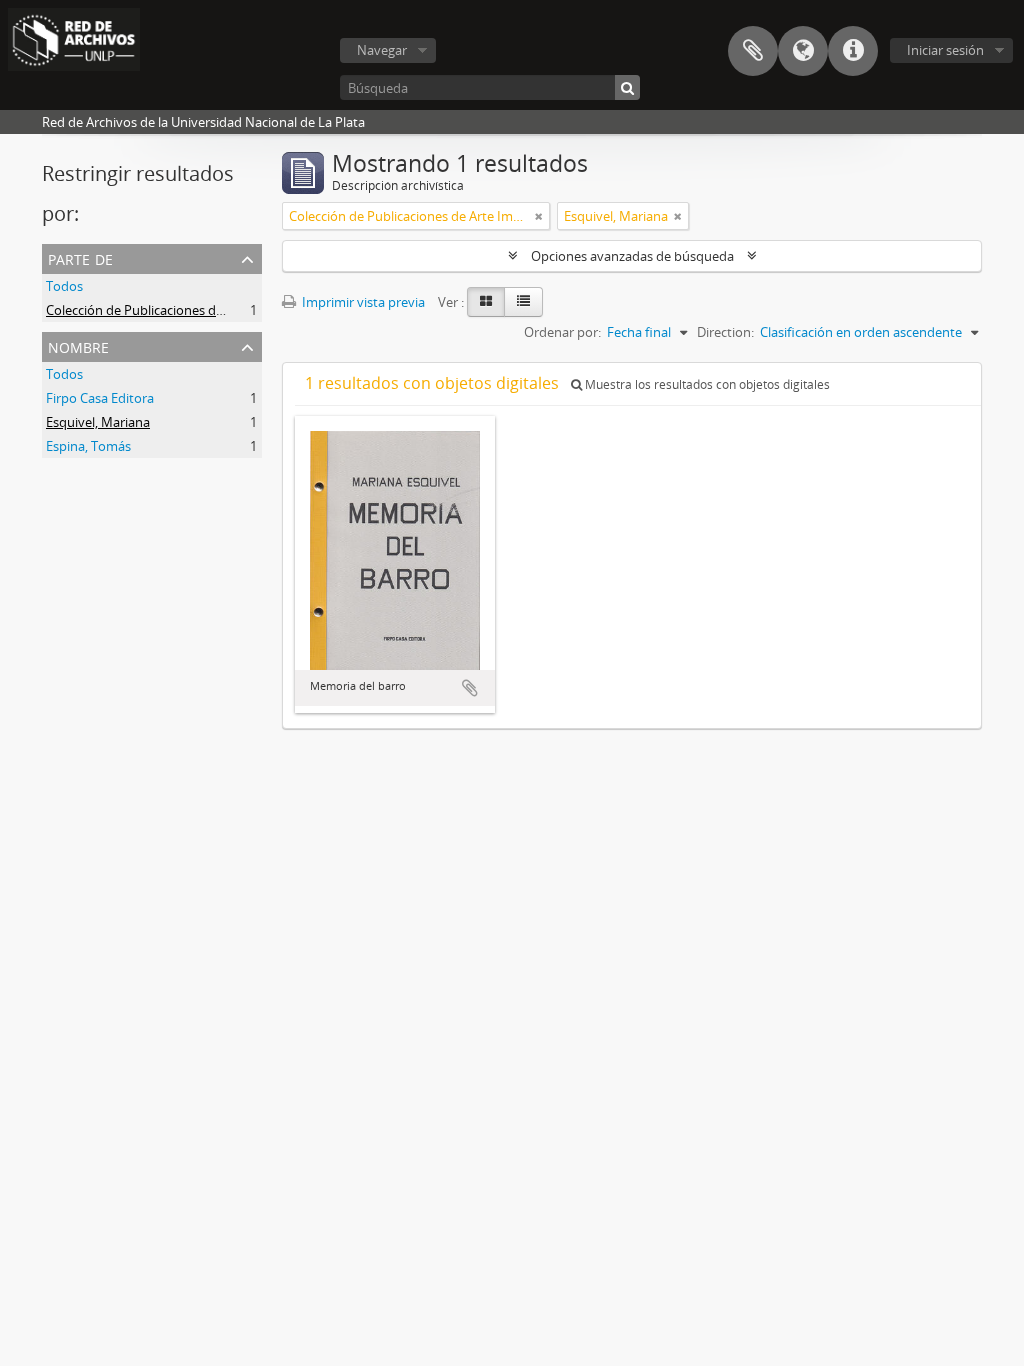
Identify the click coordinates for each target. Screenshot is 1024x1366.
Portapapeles (753, 51)
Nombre (78, 345)
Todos (64, 286)
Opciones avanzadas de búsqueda (632, 256)
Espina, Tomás (88, 446)
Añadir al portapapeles (470, 688)
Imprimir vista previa (362, 302)
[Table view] (523, 302)
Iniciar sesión (945, 50)
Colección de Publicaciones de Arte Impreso (175, 310)
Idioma (803, 51)
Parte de (80, 257)
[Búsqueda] (627, 87)
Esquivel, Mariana (98, 422)
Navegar (382, 50)
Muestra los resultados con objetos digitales (706, 384)
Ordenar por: (562, 332)
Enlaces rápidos (853, 51)
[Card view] (486, 302)
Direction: (725, 332)
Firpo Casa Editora (100, 398)
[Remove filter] (539, 216)
